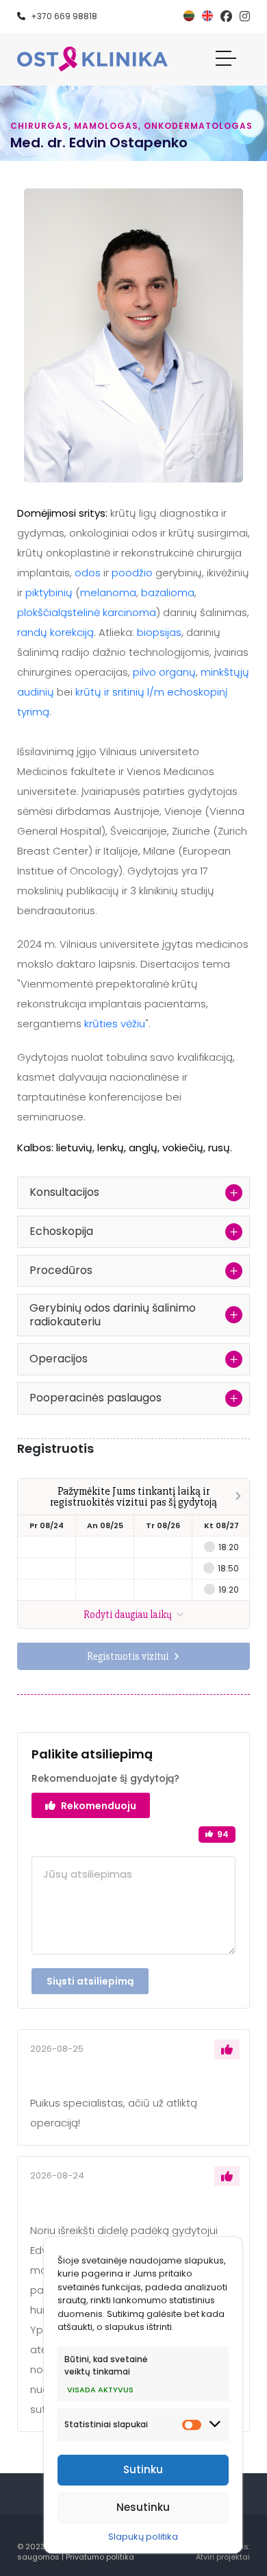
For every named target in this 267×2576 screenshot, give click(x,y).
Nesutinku (143, 2507)
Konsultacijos (64, 1192)
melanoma (108, 592)
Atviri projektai (223, 2557)
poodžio (132, 573)
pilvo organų (164, 672)
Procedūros (61, 1270)
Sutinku (143, 2469)
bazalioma (168, 592)
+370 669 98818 (64, 16)
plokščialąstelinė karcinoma (87, 612)
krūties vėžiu (115, 1023)
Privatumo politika (100, 2557)
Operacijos (59, 1359)
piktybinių (49, 592)
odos (88, 573)
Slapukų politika (143, 2537)
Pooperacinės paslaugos (96, 1398)
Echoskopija (61, 1231)
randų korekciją (55, 632)
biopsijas (159, 632)
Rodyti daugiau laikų (129, 1615)
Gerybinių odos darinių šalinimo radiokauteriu (113, 1315)
